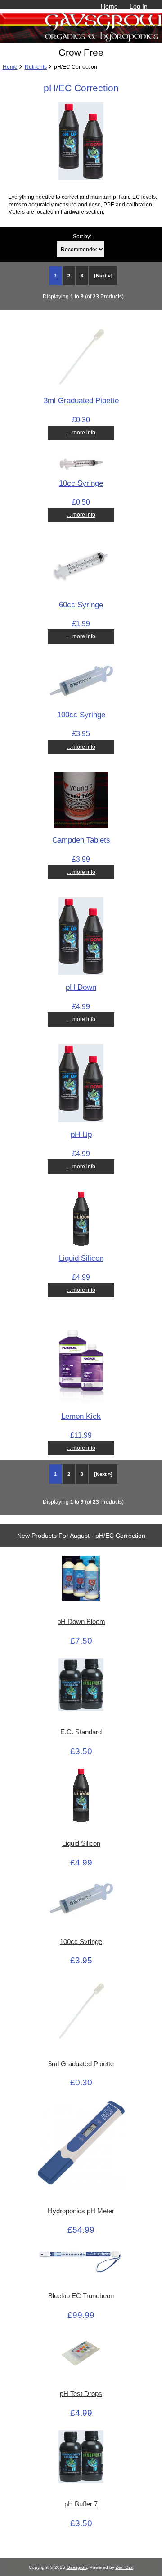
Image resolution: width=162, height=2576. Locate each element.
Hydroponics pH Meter (81, 2211)
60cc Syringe (81, 605)
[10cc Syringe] (81, 468)
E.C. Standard (81, 1732)
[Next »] (103, 276)
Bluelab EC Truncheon (81, 2296)
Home (109, 6)
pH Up (81, 1134)
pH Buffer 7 (81, 2504)
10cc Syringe (81, 483)
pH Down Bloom (81, 1622)
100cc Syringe (81, 715)
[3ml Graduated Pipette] (81, 386)
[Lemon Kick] (81, 1402)
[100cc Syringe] (81, 700)
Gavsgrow (77, 2567)
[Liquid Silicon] (81, 1244)
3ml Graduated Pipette (81, 400)
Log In (139, 6)
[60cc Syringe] (81, 590)
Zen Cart (125, 2567)
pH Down (81, 987)
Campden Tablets (81, 840)
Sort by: (82, 236)
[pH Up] (81, 1120)
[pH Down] (81, 973)
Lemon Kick (81, 1416)
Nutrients (36, 67)
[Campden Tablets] (81, 826)
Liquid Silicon (81, 1258)
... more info (81, 432)
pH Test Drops (81, 2394)
